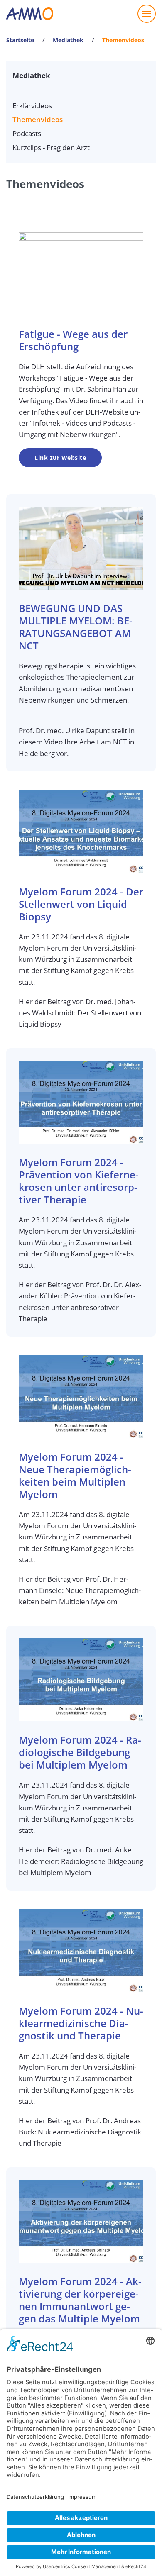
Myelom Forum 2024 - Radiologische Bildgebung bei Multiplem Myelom (80, 1752)
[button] (147, 14)
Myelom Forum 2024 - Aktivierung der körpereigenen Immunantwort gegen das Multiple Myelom (80, 2300)
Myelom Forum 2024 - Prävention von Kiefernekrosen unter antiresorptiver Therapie (79, 1181)
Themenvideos (38, 119)
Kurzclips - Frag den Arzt (51, 148)
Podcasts (27, 133)
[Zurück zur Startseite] (30, 14)
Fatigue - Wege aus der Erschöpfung (73, 340)
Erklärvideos (32, 106)
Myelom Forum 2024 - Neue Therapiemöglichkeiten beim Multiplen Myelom (75, 1475)
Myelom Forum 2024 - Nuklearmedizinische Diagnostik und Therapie (81, 2023)
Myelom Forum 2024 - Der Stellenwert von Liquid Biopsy (81, 904)
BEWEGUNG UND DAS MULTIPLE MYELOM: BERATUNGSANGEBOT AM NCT (76, 627)
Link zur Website (60, 457)
